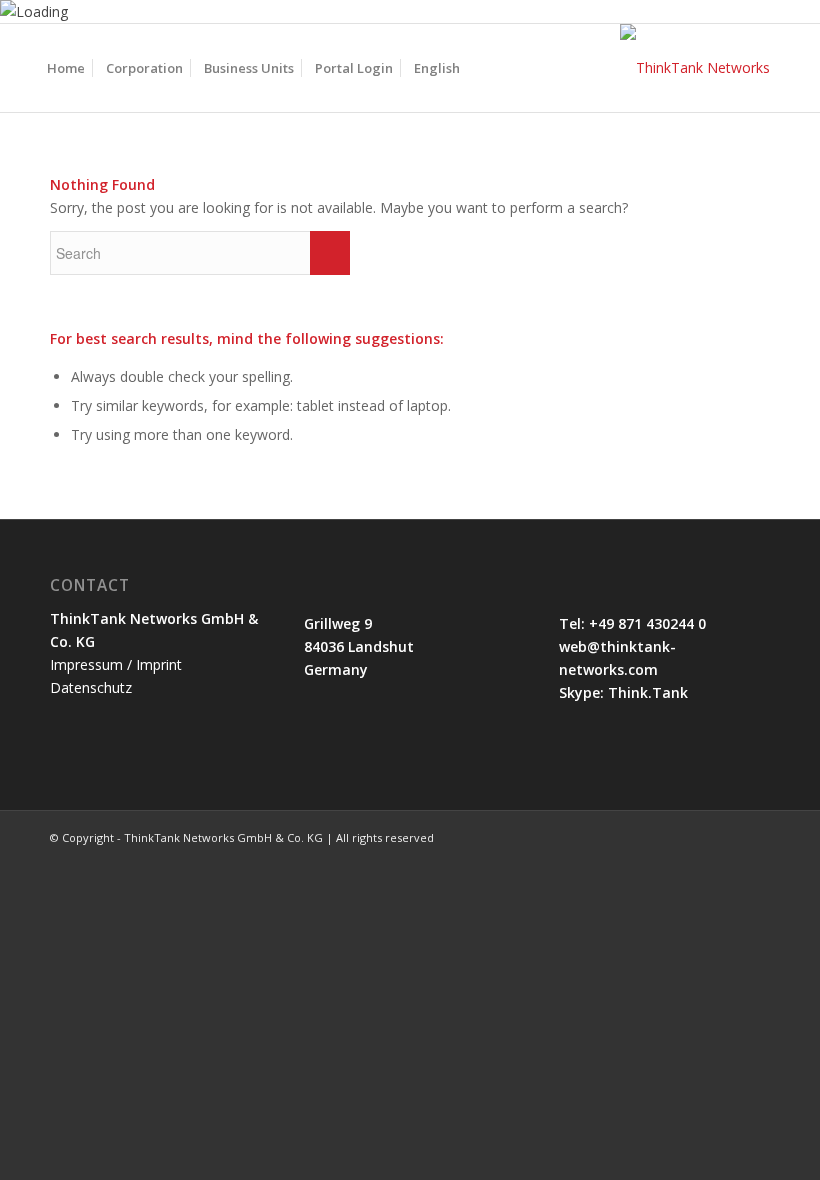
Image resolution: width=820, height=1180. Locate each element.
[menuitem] (66, 68)
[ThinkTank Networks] (695, 68)
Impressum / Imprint (116, 664)
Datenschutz (91, 687)
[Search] (486, 68)
